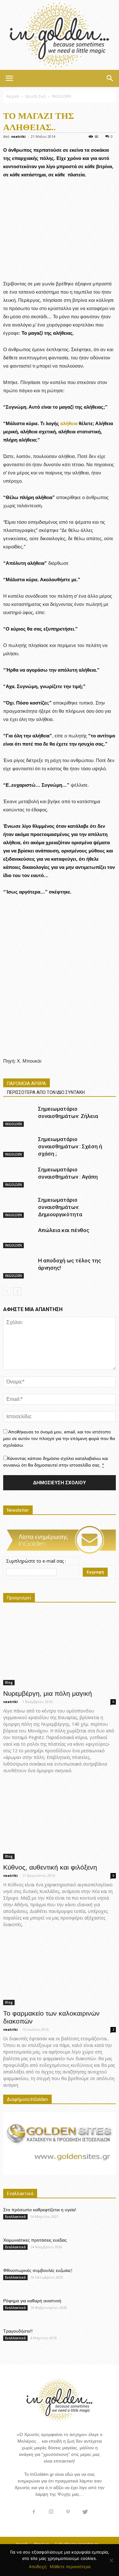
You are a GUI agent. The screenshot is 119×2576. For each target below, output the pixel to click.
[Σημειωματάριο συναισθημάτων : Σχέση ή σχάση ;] (19, 1147)
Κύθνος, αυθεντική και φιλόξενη (50, 1867)
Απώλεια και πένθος (64, 1230)
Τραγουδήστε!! (18, 2331)
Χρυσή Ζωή (35, 96)
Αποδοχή (38, 2567)
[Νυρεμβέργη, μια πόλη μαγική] (60, 1648)
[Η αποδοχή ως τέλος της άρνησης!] (19, 1268)
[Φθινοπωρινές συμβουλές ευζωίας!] (100, 2278)
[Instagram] (51, 2512)
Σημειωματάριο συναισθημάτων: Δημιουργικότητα (60, 1207)
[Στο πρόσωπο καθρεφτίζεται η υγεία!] (100, 2217)
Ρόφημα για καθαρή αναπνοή (32, 2301)
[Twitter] (85, 2512)
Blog (9, 1682)
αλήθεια (69, 423)
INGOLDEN (61, 96)
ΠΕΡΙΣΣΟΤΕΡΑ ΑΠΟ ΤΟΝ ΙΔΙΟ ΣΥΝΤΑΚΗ (46, 1092)
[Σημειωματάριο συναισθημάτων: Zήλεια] (19, 1116)
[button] (110, 78)
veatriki (18, 136)
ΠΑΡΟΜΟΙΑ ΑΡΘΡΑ (26, 1084)
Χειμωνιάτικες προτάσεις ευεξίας (35, 2240)
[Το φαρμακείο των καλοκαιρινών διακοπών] (60, 1972)
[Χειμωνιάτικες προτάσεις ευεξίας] (100, 2248)
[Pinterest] (68, 2512)
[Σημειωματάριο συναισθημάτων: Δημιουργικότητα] (19, 1207)
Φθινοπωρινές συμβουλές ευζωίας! (38, 2270)
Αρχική (13, 96)
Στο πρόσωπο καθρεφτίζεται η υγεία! (40, 2210)
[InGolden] (60, 35)
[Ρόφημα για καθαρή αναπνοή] (100, 2308)
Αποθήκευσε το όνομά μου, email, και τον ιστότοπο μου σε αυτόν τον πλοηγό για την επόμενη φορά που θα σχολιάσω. (59, 1438)
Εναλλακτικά (15, 2217)
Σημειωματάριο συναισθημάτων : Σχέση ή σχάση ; (70, 1146)
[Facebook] (34, 2512)
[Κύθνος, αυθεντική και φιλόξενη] (60, 1821)
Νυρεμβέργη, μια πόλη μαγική (48, 1693)
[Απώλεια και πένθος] (19, 1238)
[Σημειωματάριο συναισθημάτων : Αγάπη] (19, 1177)
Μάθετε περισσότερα (70, 2567)
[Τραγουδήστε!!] (100, 2339)
